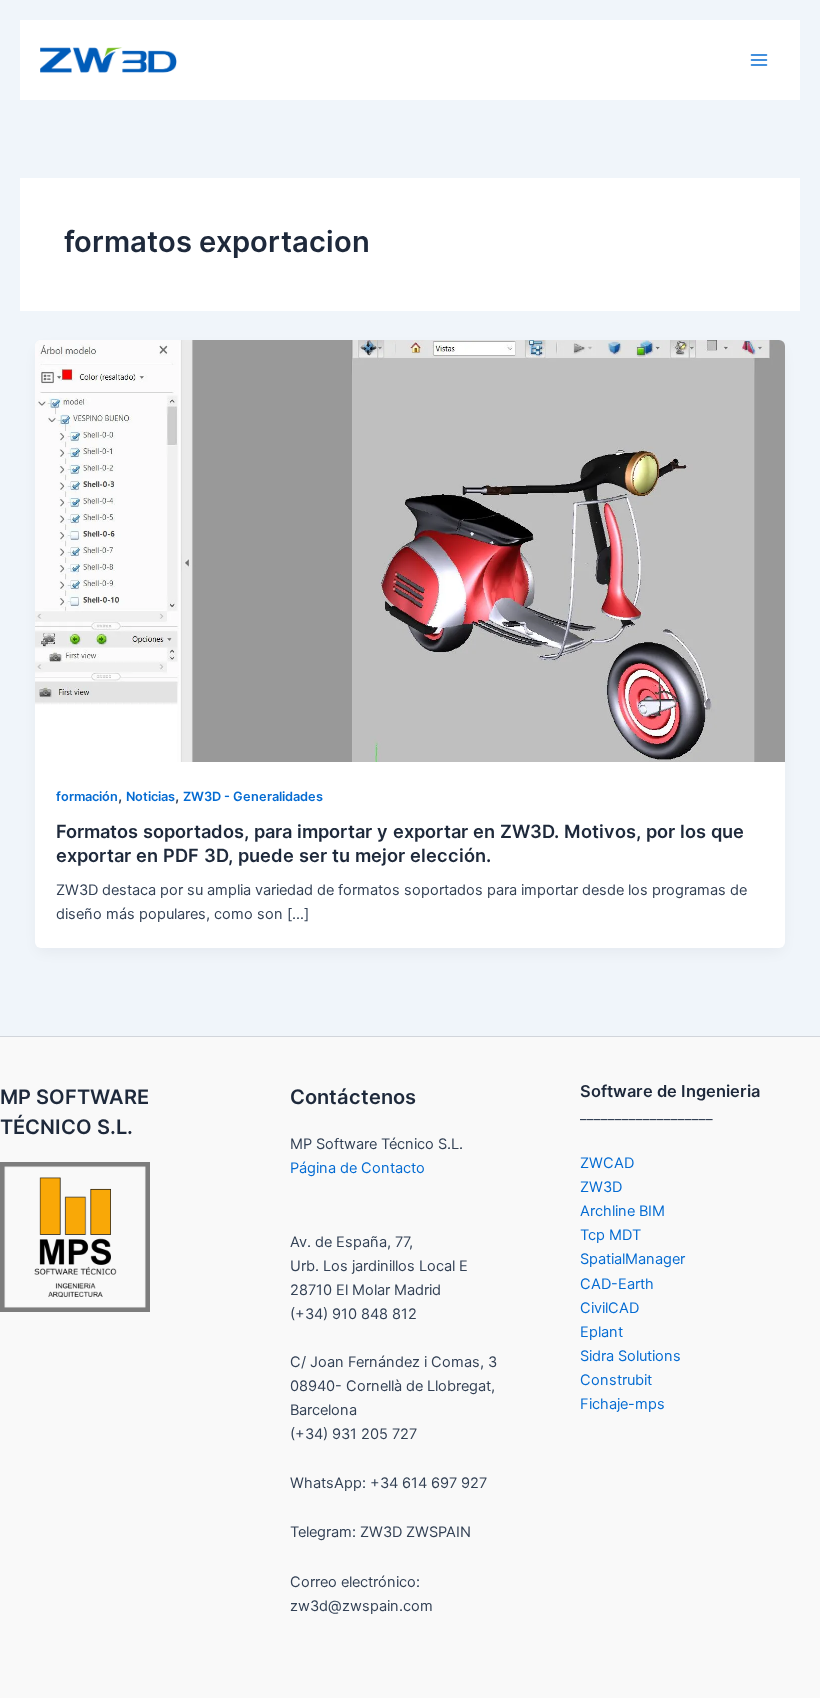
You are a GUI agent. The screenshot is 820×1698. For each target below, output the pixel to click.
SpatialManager (632, 1259)
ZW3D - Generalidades (253, 796)
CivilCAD (609, 1308)
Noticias (150, 796)
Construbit (616, 1380)
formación (87, 796)
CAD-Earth (617, 1284)
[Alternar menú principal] (759, 60)
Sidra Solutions (630, 1356)
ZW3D (601, 1187)
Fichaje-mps (622, 1404)
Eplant (601, 1332)
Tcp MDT (610, 1235)
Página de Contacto (357, 1168)
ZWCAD (607, 1163)
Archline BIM (622, 1211)
